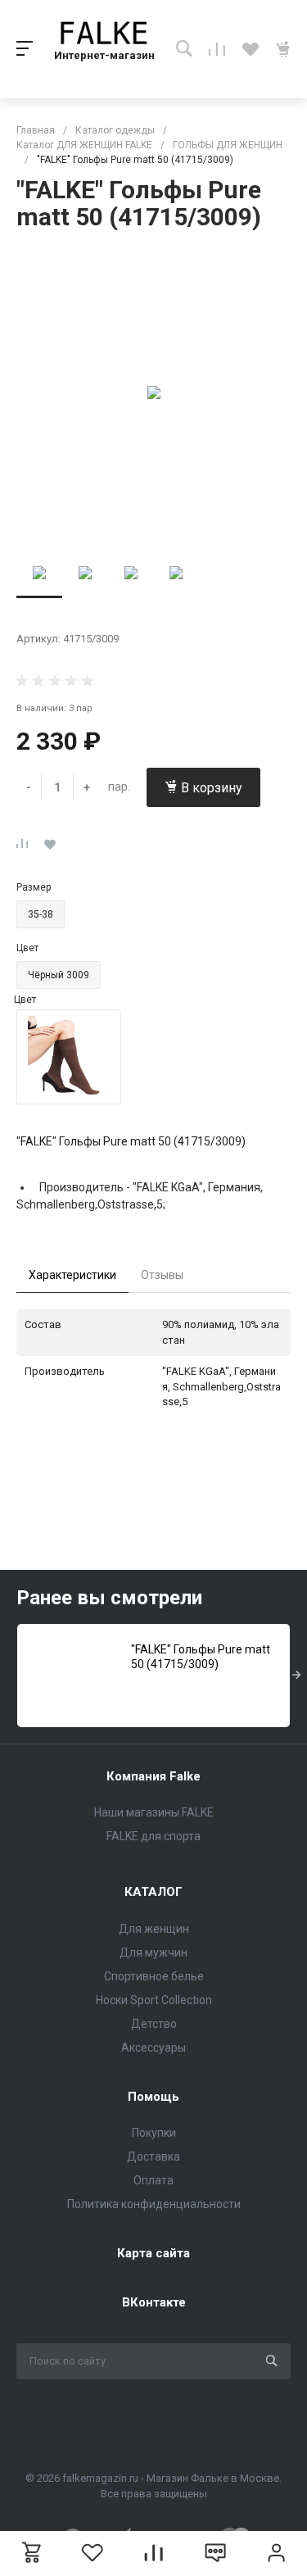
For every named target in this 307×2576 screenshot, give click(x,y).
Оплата (153, 2180)
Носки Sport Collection (154, 2000)
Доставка (153, 2156)
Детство (154, 2024)
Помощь (153, 2097)
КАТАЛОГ (153, 1892)
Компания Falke (153, 1776)
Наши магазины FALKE (154, 1812)
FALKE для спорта (153, 1836)
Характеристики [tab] (72, 1275)
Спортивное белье (154, 1976)
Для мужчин (153, 1952)
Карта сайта (153, 2253)
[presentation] (297, 1676)
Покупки (154, 2133)
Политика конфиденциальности (154, 2204)
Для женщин (154, 1929)
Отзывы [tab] (162, 1275)
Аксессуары (153, 2048)
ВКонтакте (154, 2302)
